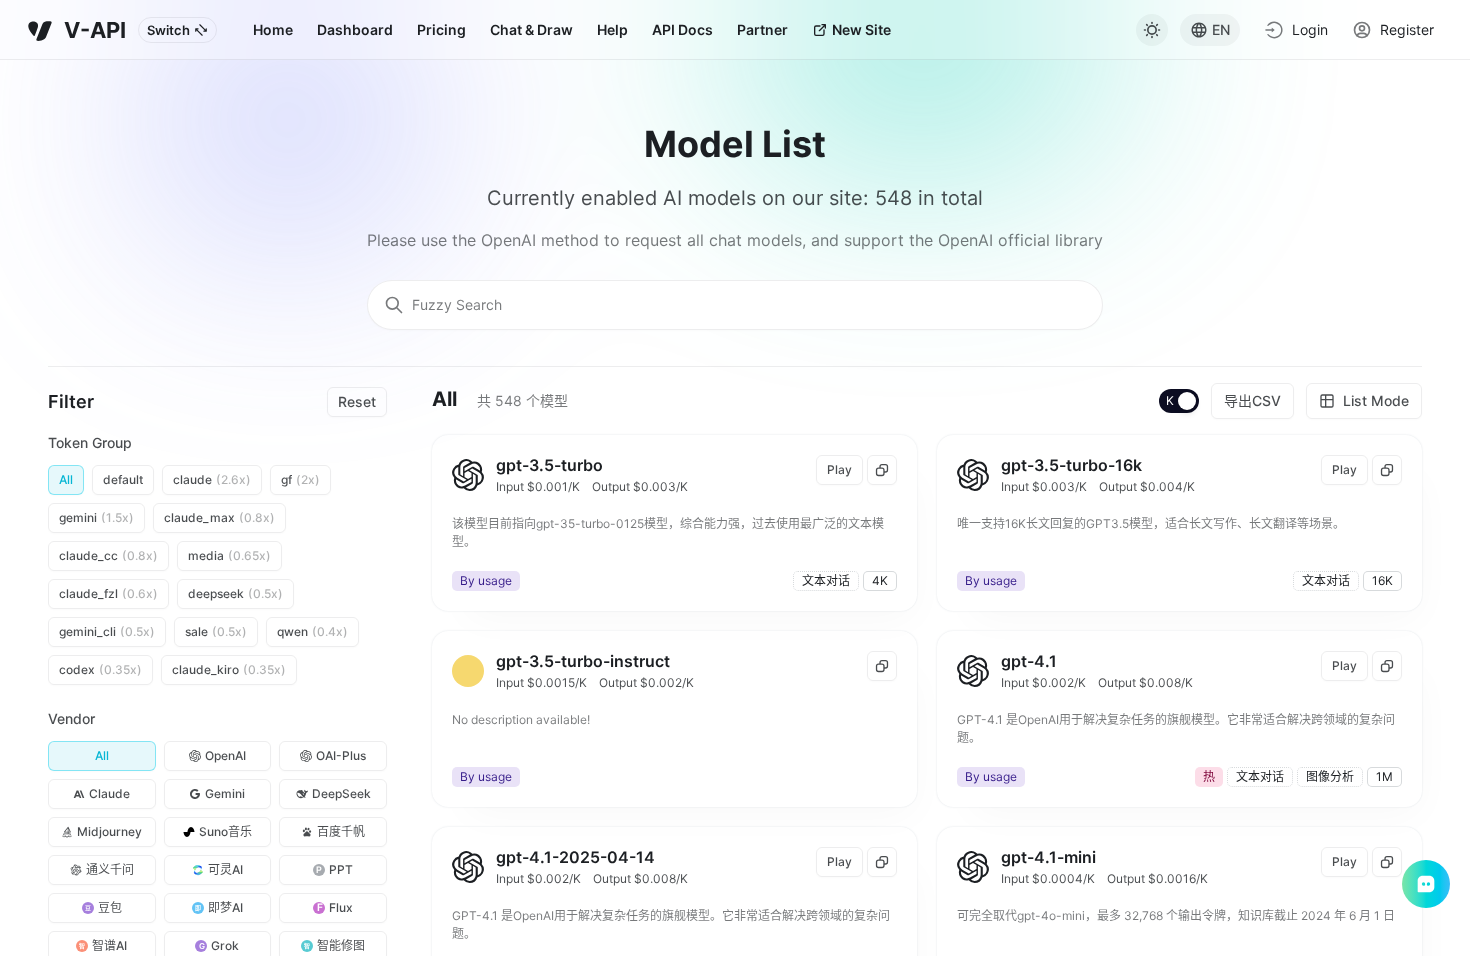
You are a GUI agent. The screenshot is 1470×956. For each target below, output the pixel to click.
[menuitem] (273, 30)
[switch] (1180, 402)
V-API (95, 30)
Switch (168, 30)
